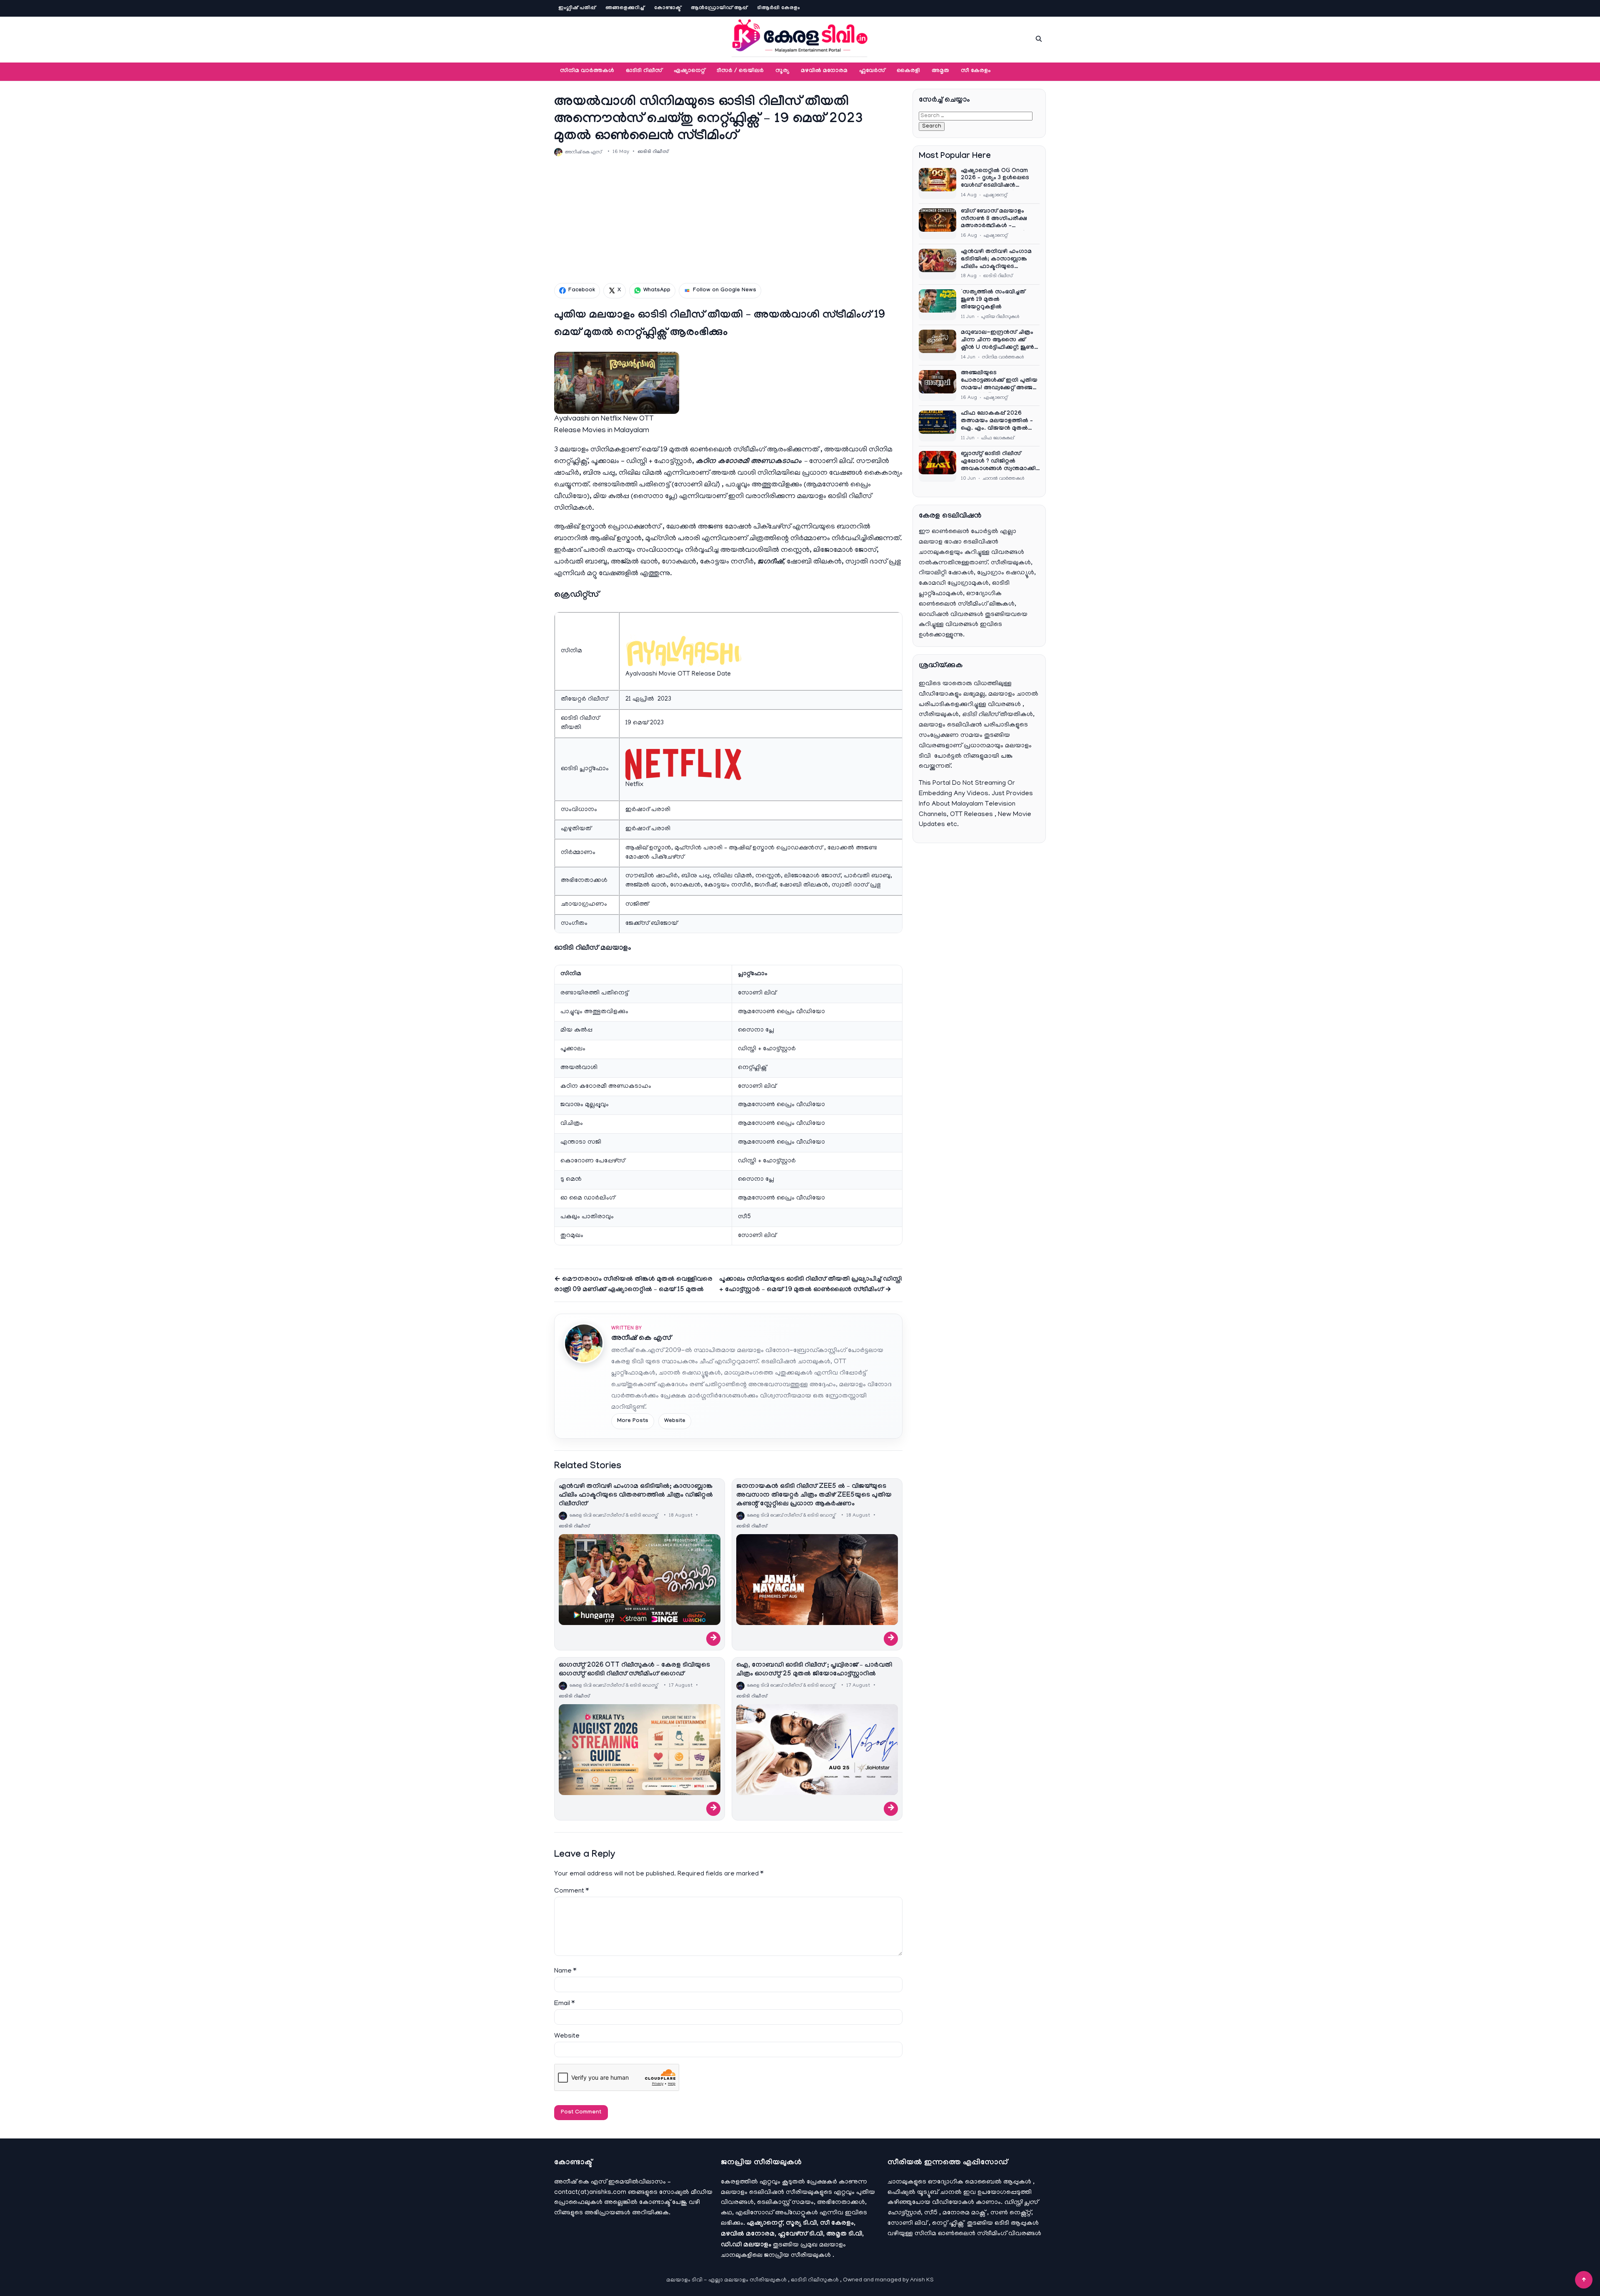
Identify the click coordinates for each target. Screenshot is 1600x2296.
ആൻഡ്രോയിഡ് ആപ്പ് (719, 8)
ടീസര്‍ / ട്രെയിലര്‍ (740, 71)
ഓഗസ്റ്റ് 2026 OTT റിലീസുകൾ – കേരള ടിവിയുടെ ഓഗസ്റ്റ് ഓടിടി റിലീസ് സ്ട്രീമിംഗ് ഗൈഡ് (634, 1670)
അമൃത (940, 71)
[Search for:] (976, 116)
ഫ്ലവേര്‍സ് (872, 71)
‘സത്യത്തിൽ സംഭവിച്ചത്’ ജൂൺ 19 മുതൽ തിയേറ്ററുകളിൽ (994, 300)
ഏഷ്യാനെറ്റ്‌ (689, 71)
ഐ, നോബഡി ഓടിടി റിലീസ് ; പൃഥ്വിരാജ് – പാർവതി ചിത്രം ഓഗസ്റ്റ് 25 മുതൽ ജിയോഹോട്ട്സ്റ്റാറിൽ (814, 1670)
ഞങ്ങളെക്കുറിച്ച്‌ (625, 8)
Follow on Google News (725, 290)
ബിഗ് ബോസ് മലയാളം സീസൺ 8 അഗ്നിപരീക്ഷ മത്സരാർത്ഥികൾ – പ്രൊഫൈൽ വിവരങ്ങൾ (994, 220)
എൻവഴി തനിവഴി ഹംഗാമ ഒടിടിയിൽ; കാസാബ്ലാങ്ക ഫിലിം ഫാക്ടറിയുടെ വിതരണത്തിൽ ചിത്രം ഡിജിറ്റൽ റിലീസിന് (636, 1496)
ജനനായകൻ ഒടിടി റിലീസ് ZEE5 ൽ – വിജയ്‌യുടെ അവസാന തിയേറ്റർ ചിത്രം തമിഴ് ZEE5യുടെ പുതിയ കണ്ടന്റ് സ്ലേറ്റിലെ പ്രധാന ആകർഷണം (814, 1496)
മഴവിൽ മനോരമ (824, 71)
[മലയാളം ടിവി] (800, 38)
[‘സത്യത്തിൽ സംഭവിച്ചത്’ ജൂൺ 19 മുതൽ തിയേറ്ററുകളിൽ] (937, 305)
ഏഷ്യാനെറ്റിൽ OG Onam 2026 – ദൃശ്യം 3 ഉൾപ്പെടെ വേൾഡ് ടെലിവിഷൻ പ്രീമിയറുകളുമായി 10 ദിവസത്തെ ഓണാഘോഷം (997, 179)
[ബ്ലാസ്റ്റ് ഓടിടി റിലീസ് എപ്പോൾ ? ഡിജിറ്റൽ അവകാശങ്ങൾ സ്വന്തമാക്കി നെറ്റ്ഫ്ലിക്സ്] (937, 466)
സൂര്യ (782, 71)
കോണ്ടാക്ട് (667, 8)
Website (675, 1421)
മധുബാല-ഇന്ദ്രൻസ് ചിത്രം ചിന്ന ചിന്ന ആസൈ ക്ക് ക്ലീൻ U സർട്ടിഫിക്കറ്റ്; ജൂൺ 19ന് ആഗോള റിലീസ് (997, 341)
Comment (571, 1891)
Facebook (582, 290)
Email (564, 2004)
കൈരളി (908, 71)
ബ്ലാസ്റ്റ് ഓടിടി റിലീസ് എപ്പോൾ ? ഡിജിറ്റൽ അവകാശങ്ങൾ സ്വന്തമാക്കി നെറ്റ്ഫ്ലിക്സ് (998, 462)
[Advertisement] (728, 220)
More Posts (633, 1421)
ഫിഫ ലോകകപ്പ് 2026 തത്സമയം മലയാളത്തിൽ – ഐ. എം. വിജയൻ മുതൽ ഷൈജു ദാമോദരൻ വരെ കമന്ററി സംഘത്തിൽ (997, 422)
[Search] (1039, 39)
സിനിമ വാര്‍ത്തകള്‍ (587, 71)
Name (565, 1971)
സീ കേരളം (976, 71)
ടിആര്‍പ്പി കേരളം (779, 8)
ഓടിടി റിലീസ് (644, 71)
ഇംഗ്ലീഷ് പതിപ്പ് (577, 8)
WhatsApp (657, 290)
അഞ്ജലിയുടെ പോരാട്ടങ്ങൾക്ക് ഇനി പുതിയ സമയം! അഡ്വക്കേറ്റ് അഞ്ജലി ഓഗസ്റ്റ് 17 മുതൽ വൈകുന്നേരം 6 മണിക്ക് (1000, 381)
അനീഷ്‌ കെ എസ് (641, 1339)
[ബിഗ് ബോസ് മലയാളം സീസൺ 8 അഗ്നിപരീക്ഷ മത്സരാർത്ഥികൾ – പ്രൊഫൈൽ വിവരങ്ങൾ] (937, 224)
